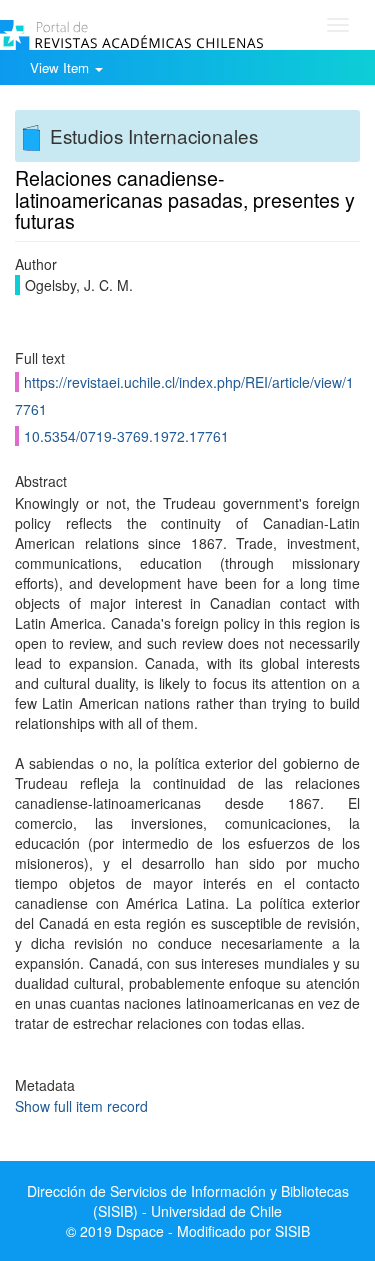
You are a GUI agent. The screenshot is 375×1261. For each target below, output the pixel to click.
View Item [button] (61, 67)
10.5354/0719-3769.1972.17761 (126, 436)
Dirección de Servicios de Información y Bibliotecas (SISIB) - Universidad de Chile (188, 1201)
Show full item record (81, 1106)
